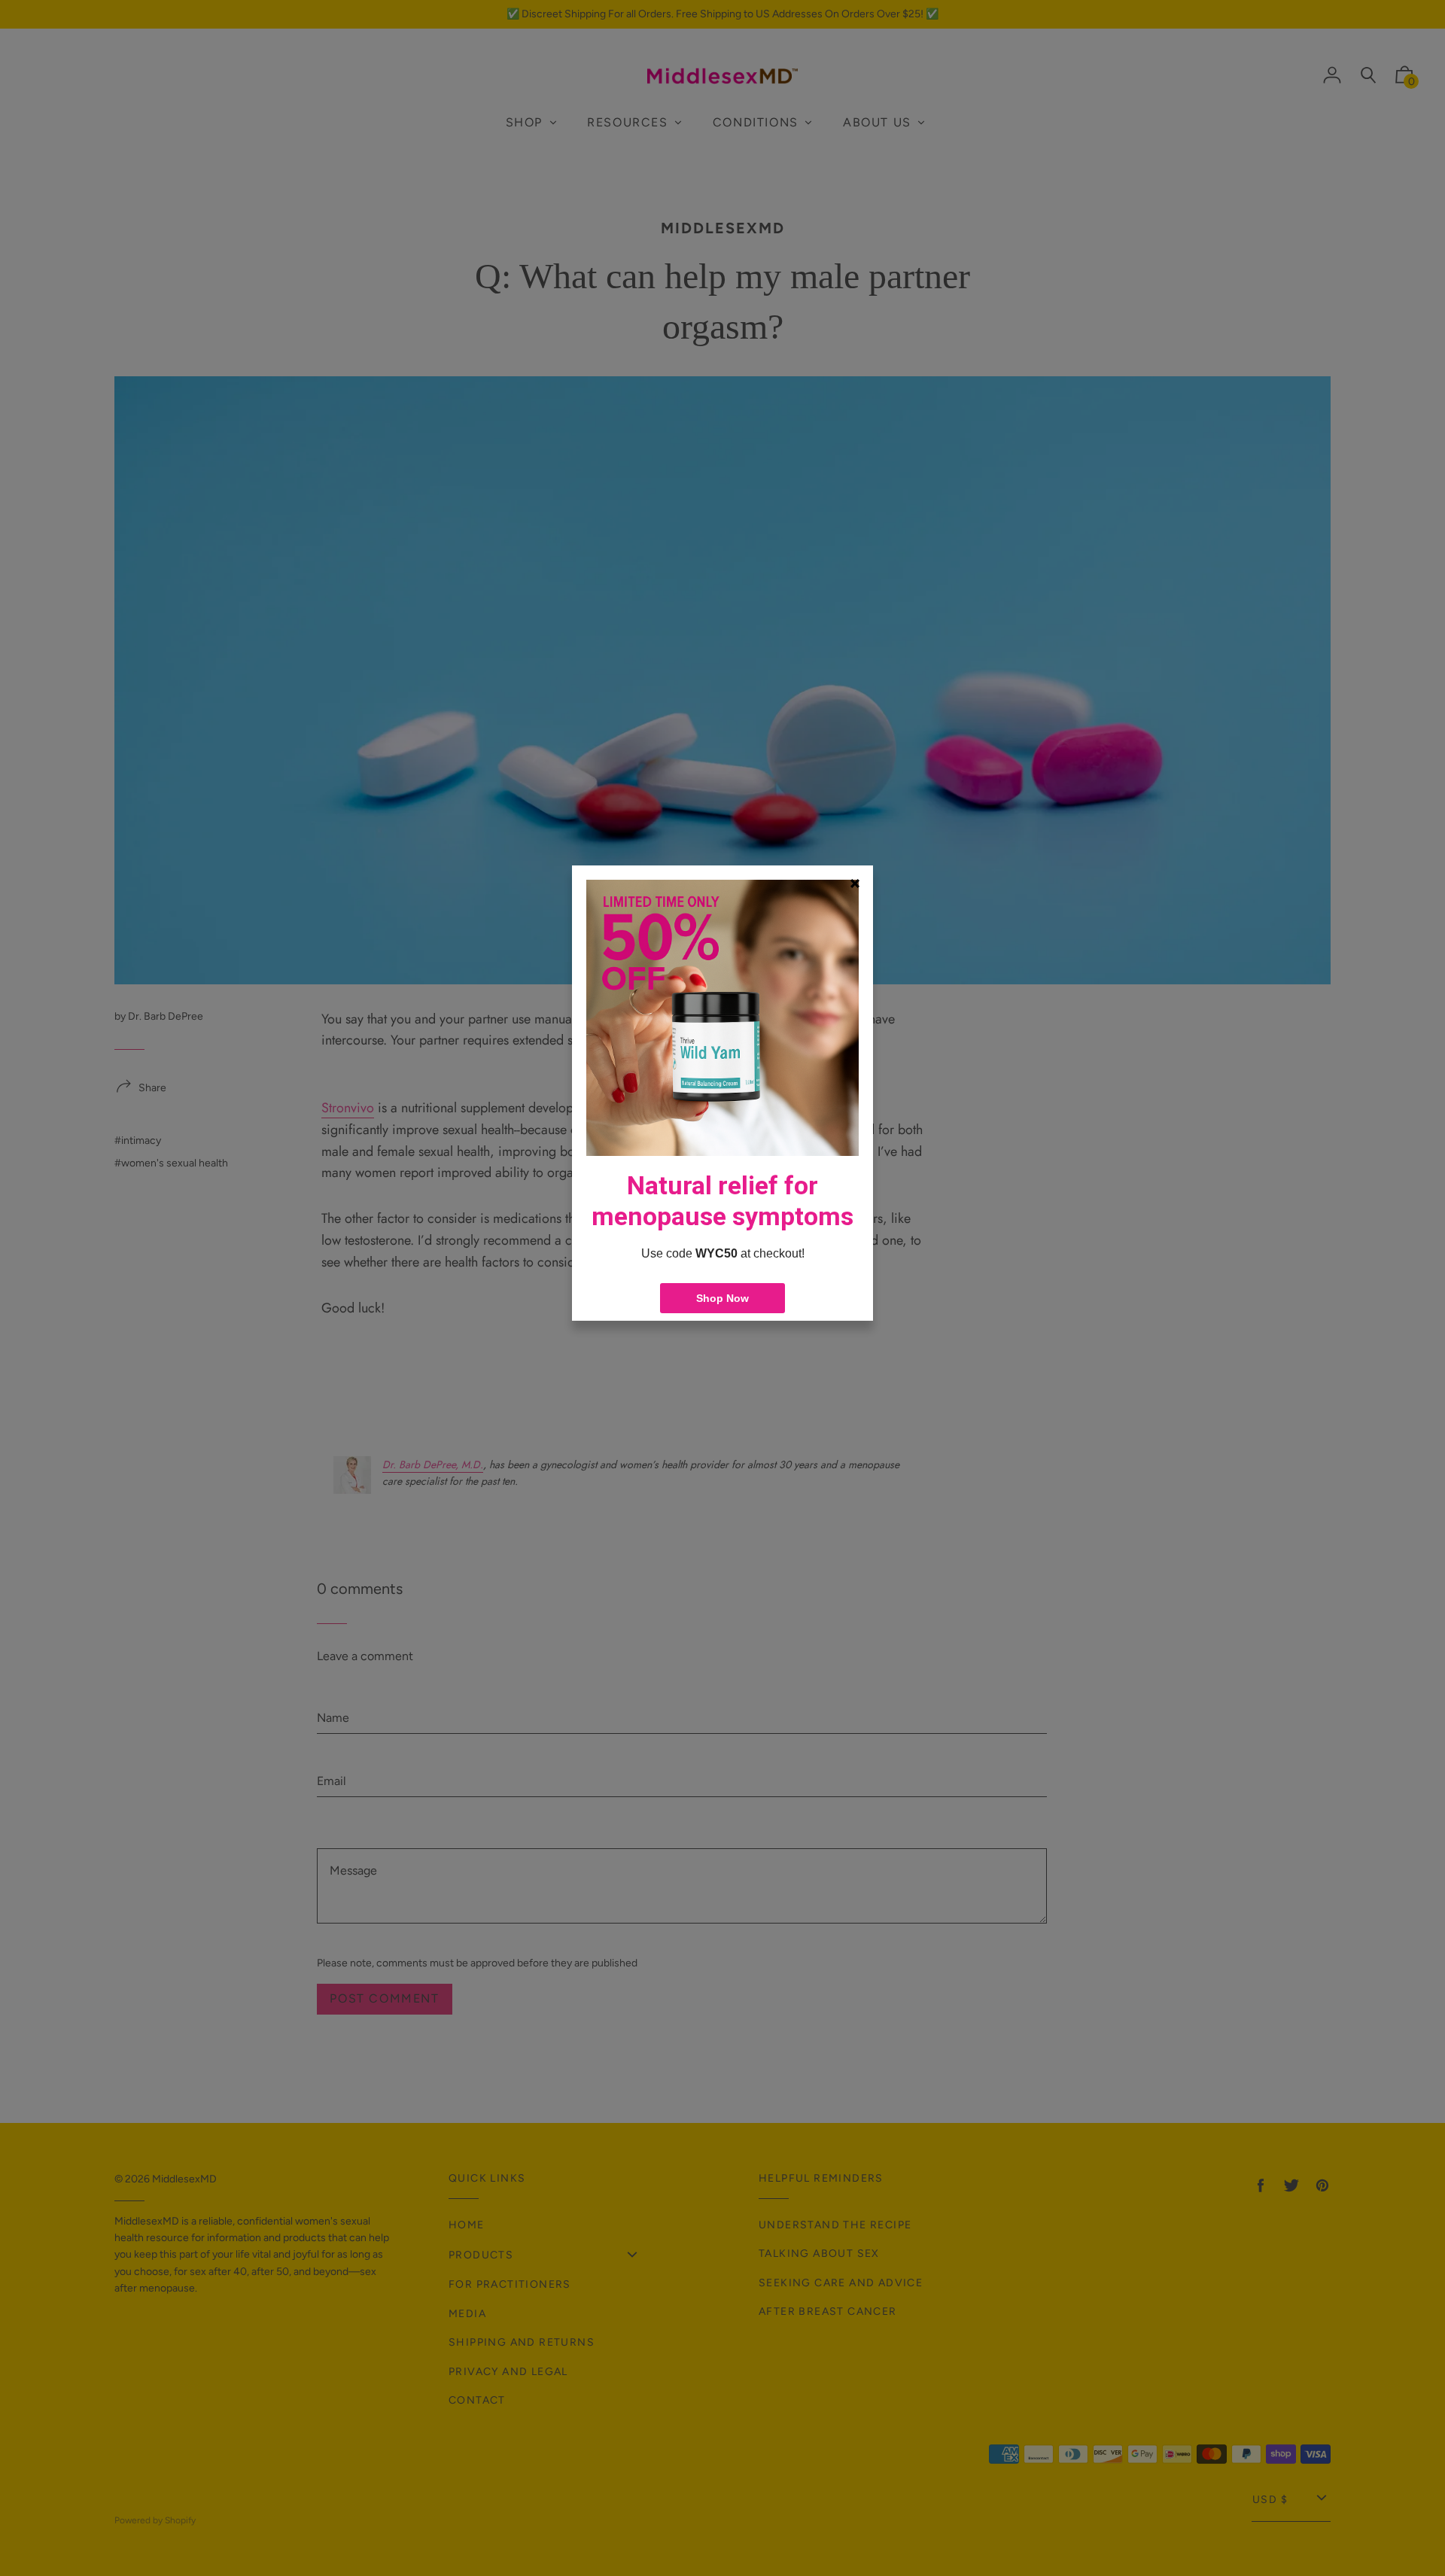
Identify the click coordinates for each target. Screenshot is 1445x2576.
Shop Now (722, 1298)
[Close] (855, 884)
